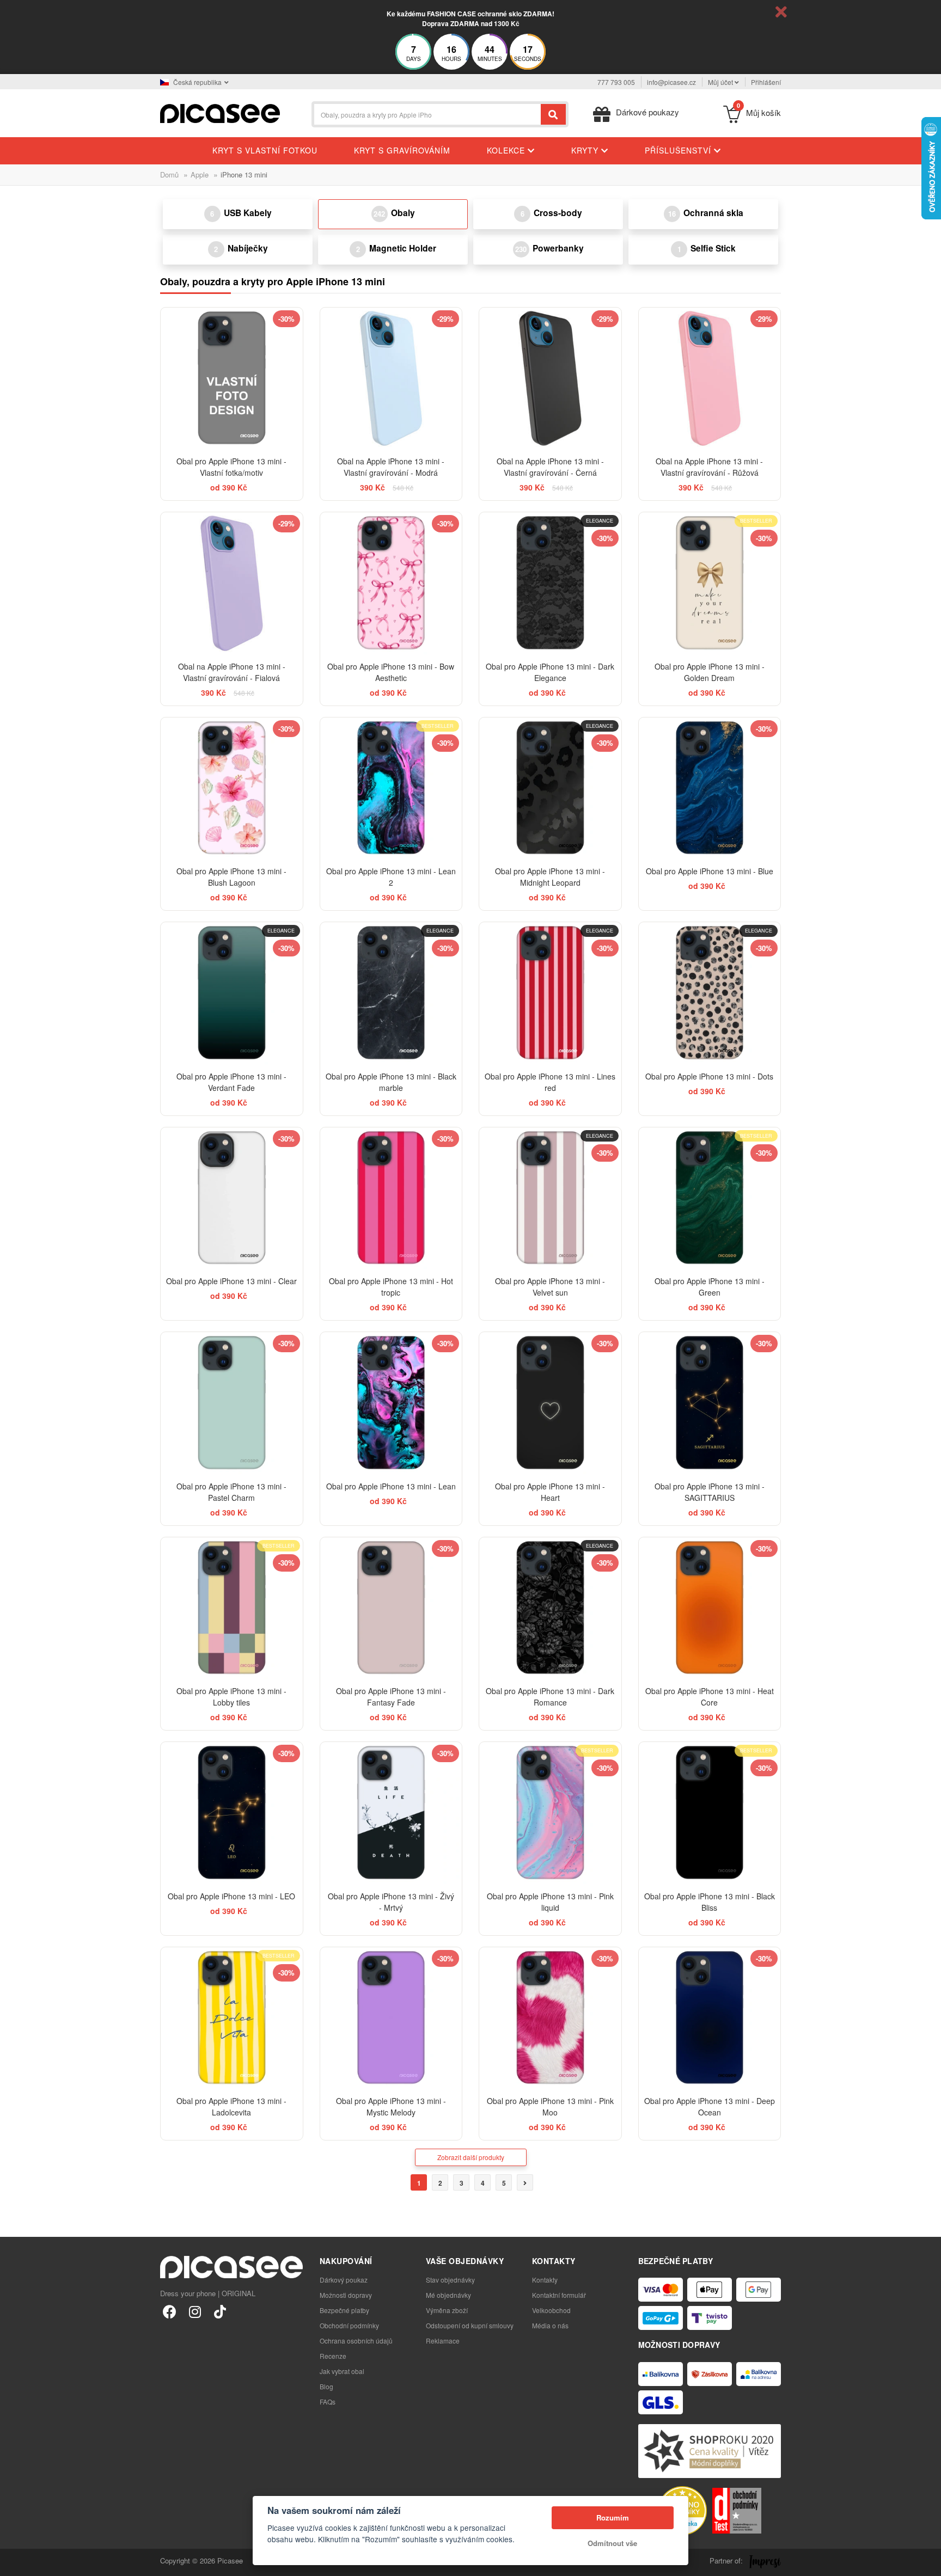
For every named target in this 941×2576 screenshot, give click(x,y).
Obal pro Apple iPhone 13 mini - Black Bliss (710, 1902)
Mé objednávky (448, 2295)
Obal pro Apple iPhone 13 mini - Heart (550, 1492)
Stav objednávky (450, 2280)
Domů (169, 174)
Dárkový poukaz (344, 2280)
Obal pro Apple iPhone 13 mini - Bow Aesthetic (391, 672)
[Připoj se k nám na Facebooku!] (170, 2311)
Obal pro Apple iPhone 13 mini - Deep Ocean (710, 2106)
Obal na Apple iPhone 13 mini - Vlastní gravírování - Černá (550, 467)
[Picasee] (220, 112)
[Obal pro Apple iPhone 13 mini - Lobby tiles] (232, 1608)
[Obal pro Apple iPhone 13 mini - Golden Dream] (710, 583)
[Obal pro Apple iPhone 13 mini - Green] (710, 1198)
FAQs (328, 2402)
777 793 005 (616, 82)
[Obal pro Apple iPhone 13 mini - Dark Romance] (550, 1608)
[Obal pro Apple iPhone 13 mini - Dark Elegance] (550, 583)
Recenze (333, 2356)
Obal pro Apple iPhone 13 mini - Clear (231, 1281)
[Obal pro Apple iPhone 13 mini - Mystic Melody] (391, 2018)
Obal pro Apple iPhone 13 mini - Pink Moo (550, 2106)
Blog (326, 2386)
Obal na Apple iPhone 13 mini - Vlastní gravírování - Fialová (232, 672)
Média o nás (550, 2325)
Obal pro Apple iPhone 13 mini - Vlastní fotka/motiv (231, 467)
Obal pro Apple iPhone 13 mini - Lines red (550, 1082)
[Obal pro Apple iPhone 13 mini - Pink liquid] (550, 1813)
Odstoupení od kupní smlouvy (470, 2325)
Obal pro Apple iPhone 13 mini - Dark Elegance (550, 672)
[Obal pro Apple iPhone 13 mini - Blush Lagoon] (232, 789)
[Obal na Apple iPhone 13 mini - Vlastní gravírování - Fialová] (232, 583)
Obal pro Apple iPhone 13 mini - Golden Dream (710, 672)
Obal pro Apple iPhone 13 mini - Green (710, 1287)
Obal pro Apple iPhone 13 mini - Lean (391, 1486)
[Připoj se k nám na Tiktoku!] (220, 2311)
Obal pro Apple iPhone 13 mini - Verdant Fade (231, 1082)
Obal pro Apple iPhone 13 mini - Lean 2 (391, 877)
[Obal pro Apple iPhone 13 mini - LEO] (232, 1813)
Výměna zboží (447, 2310)
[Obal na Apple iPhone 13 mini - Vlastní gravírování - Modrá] (391, 379)
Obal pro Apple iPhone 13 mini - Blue (710, 871)
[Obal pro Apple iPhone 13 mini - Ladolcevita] (232, 2018)
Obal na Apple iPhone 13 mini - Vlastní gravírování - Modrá (391, 467)
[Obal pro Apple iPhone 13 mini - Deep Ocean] (710, 2018)
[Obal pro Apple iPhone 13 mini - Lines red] (550, 993)
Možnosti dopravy (346, 2295)
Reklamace (443, 2341)
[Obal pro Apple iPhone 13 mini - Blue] (710, 789)
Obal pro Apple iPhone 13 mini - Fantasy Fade (391, 1697)
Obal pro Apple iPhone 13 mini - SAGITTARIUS (710, 1492)
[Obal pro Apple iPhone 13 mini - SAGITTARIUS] (710, 1403)
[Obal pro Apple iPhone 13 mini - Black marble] (391, 993)
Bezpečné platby (344, 2310)
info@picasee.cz (671, 82)
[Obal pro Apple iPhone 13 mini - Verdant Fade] (232, 993)
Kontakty (545, 2280)
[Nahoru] (14, 2562)
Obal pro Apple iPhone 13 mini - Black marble (391, 1082)
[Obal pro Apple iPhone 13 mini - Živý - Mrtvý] (391, 1813)
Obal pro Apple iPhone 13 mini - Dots (709, 1076)
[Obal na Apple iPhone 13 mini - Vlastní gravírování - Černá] (550, 379)
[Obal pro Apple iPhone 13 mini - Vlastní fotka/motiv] (232, 379)
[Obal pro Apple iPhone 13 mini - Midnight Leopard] (550, 789)
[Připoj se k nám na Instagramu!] (195, 2311)
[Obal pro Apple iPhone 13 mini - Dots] (710, 993)
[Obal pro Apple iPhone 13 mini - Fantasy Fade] (391, 1608)
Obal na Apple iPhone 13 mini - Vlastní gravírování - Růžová (709, 467)
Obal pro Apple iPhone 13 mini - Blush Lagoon (231, 877)
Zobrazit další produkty (471, 2157)
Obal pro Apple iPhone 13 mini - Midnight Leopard (550, 877)
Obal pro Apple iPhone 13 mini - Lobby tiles (231, 1697)
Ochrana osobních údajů (356, 2341)
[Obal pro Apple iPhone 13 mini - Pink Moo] (550, 2018)
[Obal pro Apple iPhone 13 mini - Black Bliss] (710, 1813)
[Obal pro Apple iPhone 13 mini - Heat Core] (710, 1608)
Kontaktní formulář (559, 2295)
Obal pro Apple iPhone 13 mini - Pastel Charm (231, 1492)
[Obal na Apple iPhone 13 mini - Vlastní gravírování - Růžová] (710, 379)
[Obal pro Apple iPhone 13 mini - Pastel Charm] (232, 1403)
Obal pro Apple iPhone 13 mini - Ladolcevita (231, 2106)
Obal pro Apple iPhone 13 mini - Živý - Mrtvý (391, 1902)
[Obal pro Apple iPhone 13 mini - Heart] (550, 1403)
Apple (200, 174)
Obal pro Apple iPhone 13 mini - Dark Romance (550, 1697)
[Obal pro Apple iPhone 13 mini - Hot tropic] (391, 1198)
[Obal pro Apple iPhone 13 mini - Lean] (391, 1403)
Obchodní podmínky (349, 2325)
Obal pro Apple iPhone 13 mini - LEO (231, 1896)
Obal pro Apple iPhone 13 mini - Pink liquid (550, 1902)
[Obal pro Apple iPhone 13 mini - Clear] (232, 1198)
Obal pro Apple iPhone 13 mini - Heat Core (710, 1697)
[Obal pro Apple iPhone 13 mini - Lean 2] (391, 789)
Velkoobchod (551, 2310)
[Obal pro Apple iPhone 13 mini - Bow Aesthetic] (391, 583)
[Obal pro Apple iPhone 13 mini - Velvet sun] (550, 1198)
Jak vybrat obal (342, 2371)
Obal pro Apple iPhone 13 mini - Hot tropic (391, 1287)
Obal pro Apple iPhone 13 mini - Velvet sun (550, 1287)
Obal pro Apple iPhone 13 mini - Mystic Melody (391, 2106)
